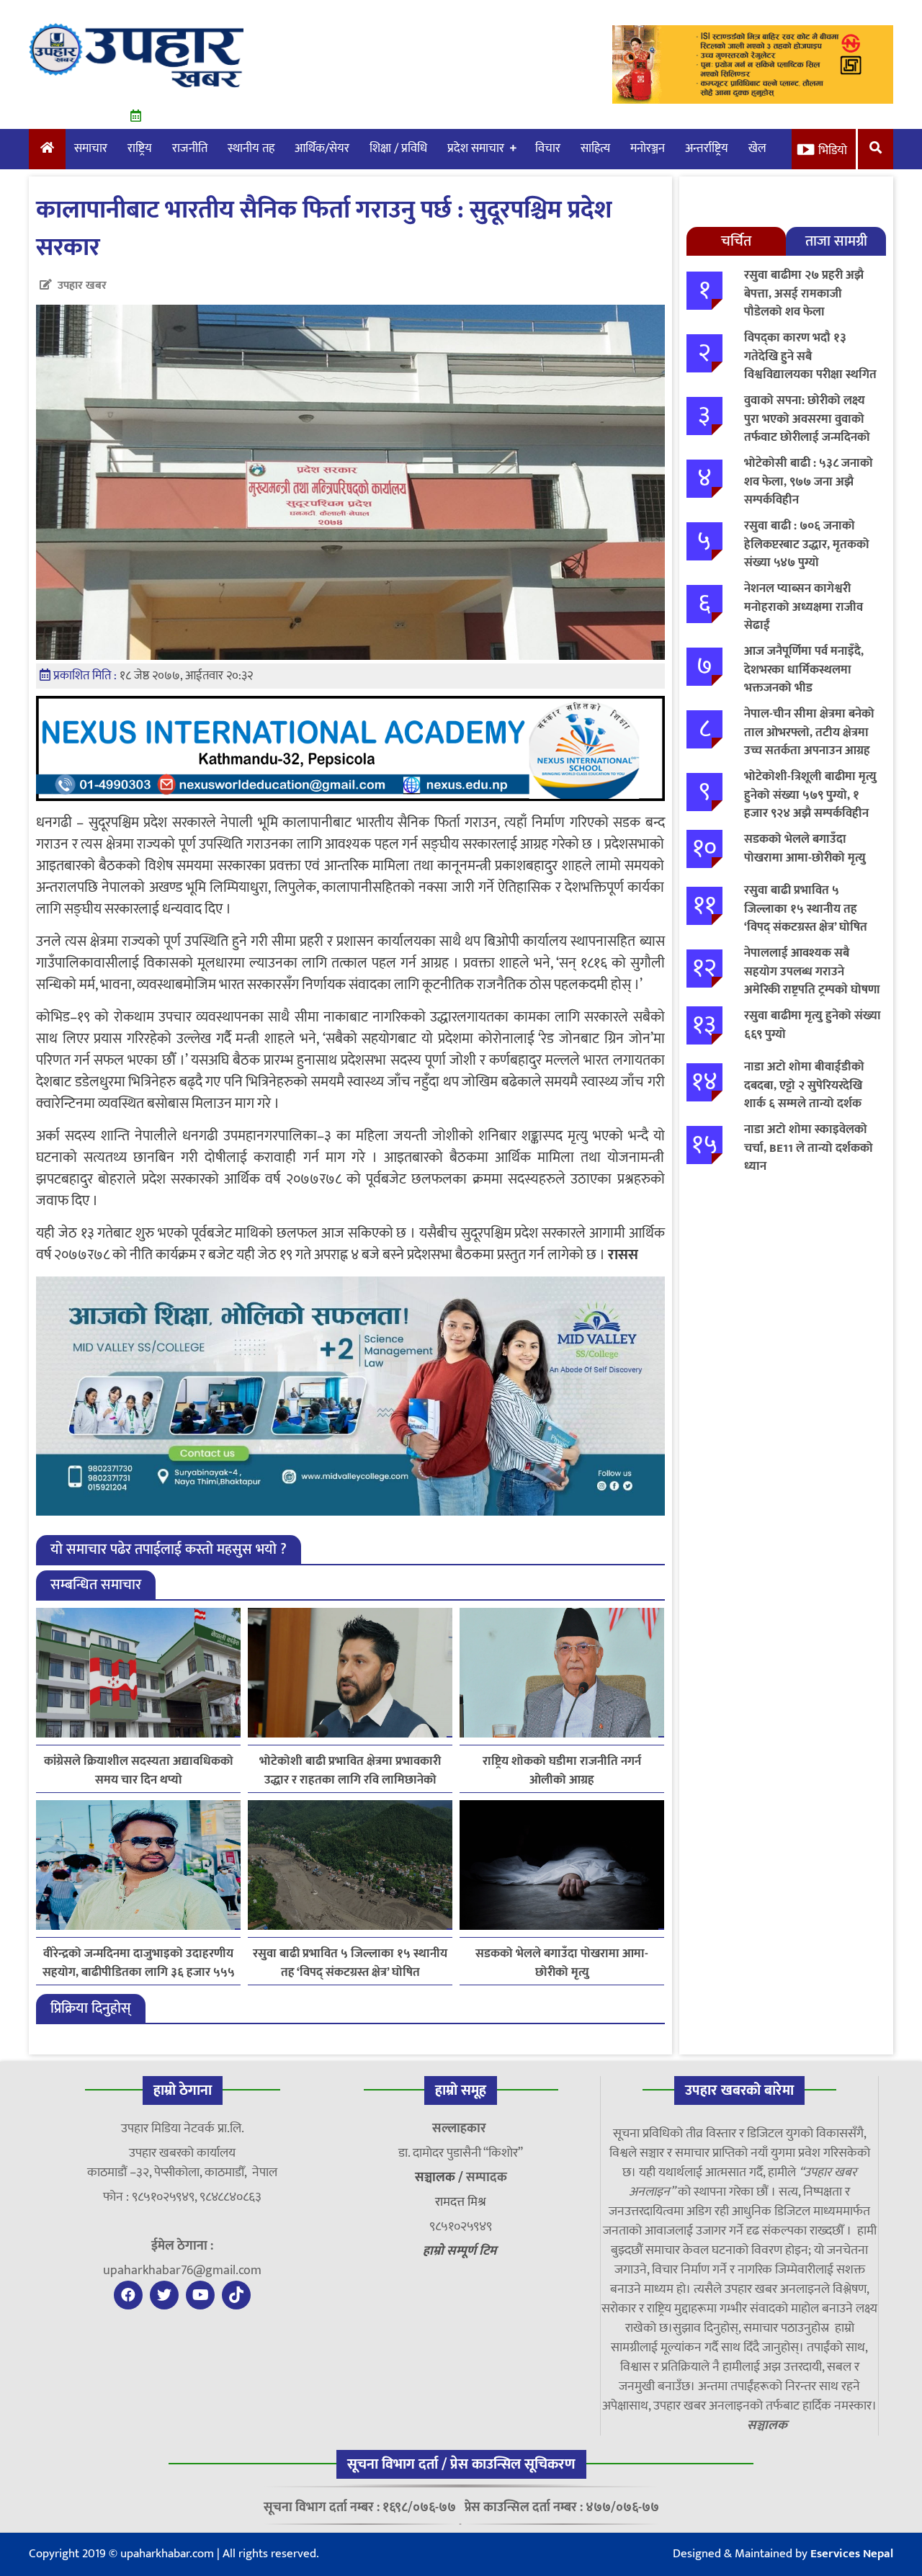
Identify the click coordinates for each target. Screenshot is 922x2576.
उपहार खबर (82, 286)
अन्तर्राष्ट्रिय (707, 148)
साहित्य (595, 148)
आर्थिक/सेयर (322, 148)
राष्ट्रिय (140, 148)
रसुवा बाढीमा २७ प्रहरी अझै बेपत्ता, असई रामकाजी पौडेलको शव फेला (804, 294)
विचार (548, 148)
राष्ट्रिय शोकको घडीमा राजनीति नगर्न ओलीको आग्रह (562, 1771)
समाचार (91, 148)
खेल (757, 148)
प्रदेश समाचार (476, 148)
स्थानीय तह (251, 148)
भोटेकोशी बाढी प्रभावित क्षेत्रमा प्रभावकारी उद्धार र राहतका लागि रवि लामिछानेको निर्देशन (350, 1771)
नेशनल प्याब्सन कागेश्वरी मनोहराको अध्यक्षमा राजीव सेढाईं (804, 607)
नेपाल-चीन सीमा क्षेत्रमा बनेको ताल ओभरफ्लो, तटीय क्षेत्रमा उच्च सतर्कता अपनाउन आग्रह (809, 732)
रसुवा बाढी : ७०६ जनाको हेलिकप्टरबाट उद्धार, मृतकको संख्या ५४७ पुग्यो (807, 544)
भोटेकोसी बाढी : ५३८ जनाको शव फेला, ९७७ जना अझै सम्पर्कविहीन (809, 482)
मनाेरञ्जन (648, 148)
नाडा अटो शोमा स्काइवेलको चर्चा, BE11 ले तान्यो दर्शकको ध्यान (809, 1148)
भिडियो (833, 151)
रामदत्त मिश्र (461, 2202)
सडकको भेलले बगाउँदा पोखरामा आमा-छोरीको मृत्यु (562, 1963)
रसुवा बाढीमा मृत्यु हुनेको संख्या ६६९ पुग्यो (813, 1025)
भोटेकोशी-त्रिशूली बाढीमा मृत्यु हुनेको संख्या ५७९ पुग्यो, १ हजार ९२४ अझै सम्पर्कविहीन (810, 795)
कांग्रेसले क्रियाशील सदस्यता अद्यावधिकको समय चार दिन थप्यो (139, 1771)
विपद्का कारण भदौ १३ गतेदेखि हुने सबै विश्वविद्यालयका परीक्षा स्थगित (810, 356)
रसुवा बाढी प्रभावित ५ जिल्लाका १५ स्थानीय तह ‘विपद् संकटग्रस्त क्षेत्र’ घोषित (350, 1963)
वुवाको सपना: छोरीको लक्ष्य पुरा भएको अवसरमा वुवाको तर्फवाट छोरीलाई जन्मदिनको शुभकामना (807, 428)
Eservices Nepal (852, 2554)
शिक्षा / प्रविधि (398, 148)
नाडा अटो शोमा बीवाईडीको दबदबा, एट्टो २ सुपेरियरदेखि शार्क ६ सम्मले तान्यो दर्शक (804, 1085)
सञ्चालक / (440, 2178)
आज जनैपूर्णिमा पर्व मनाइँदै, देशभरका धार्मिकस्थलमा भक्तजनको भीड (804, 670)
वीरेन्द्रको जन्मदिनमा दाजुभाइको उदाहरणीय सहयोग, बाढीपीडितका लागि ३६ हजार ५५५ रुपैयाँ (139, 1963)
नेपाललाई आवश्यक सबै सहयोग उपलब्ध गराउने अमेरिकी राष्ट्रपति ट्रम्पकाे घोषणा (812, 971)
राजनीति (190, 148)
